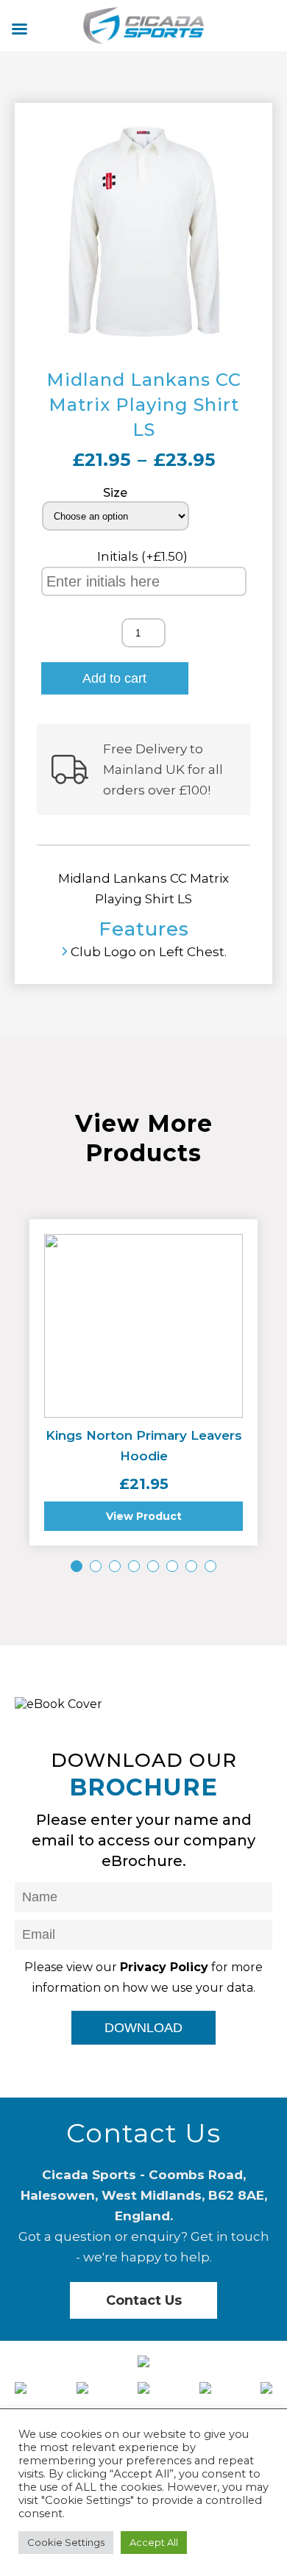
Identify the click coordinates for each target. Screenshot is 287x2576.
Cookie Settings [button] (66, 2542)
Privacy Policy (164, 1967)
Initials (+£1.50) (144, 556)
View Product (144, 1516)
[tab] (77, 1566)
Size (115, 493)
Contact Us (144, 2300)
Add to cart (114, 678)
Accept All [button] (154, 2542)
